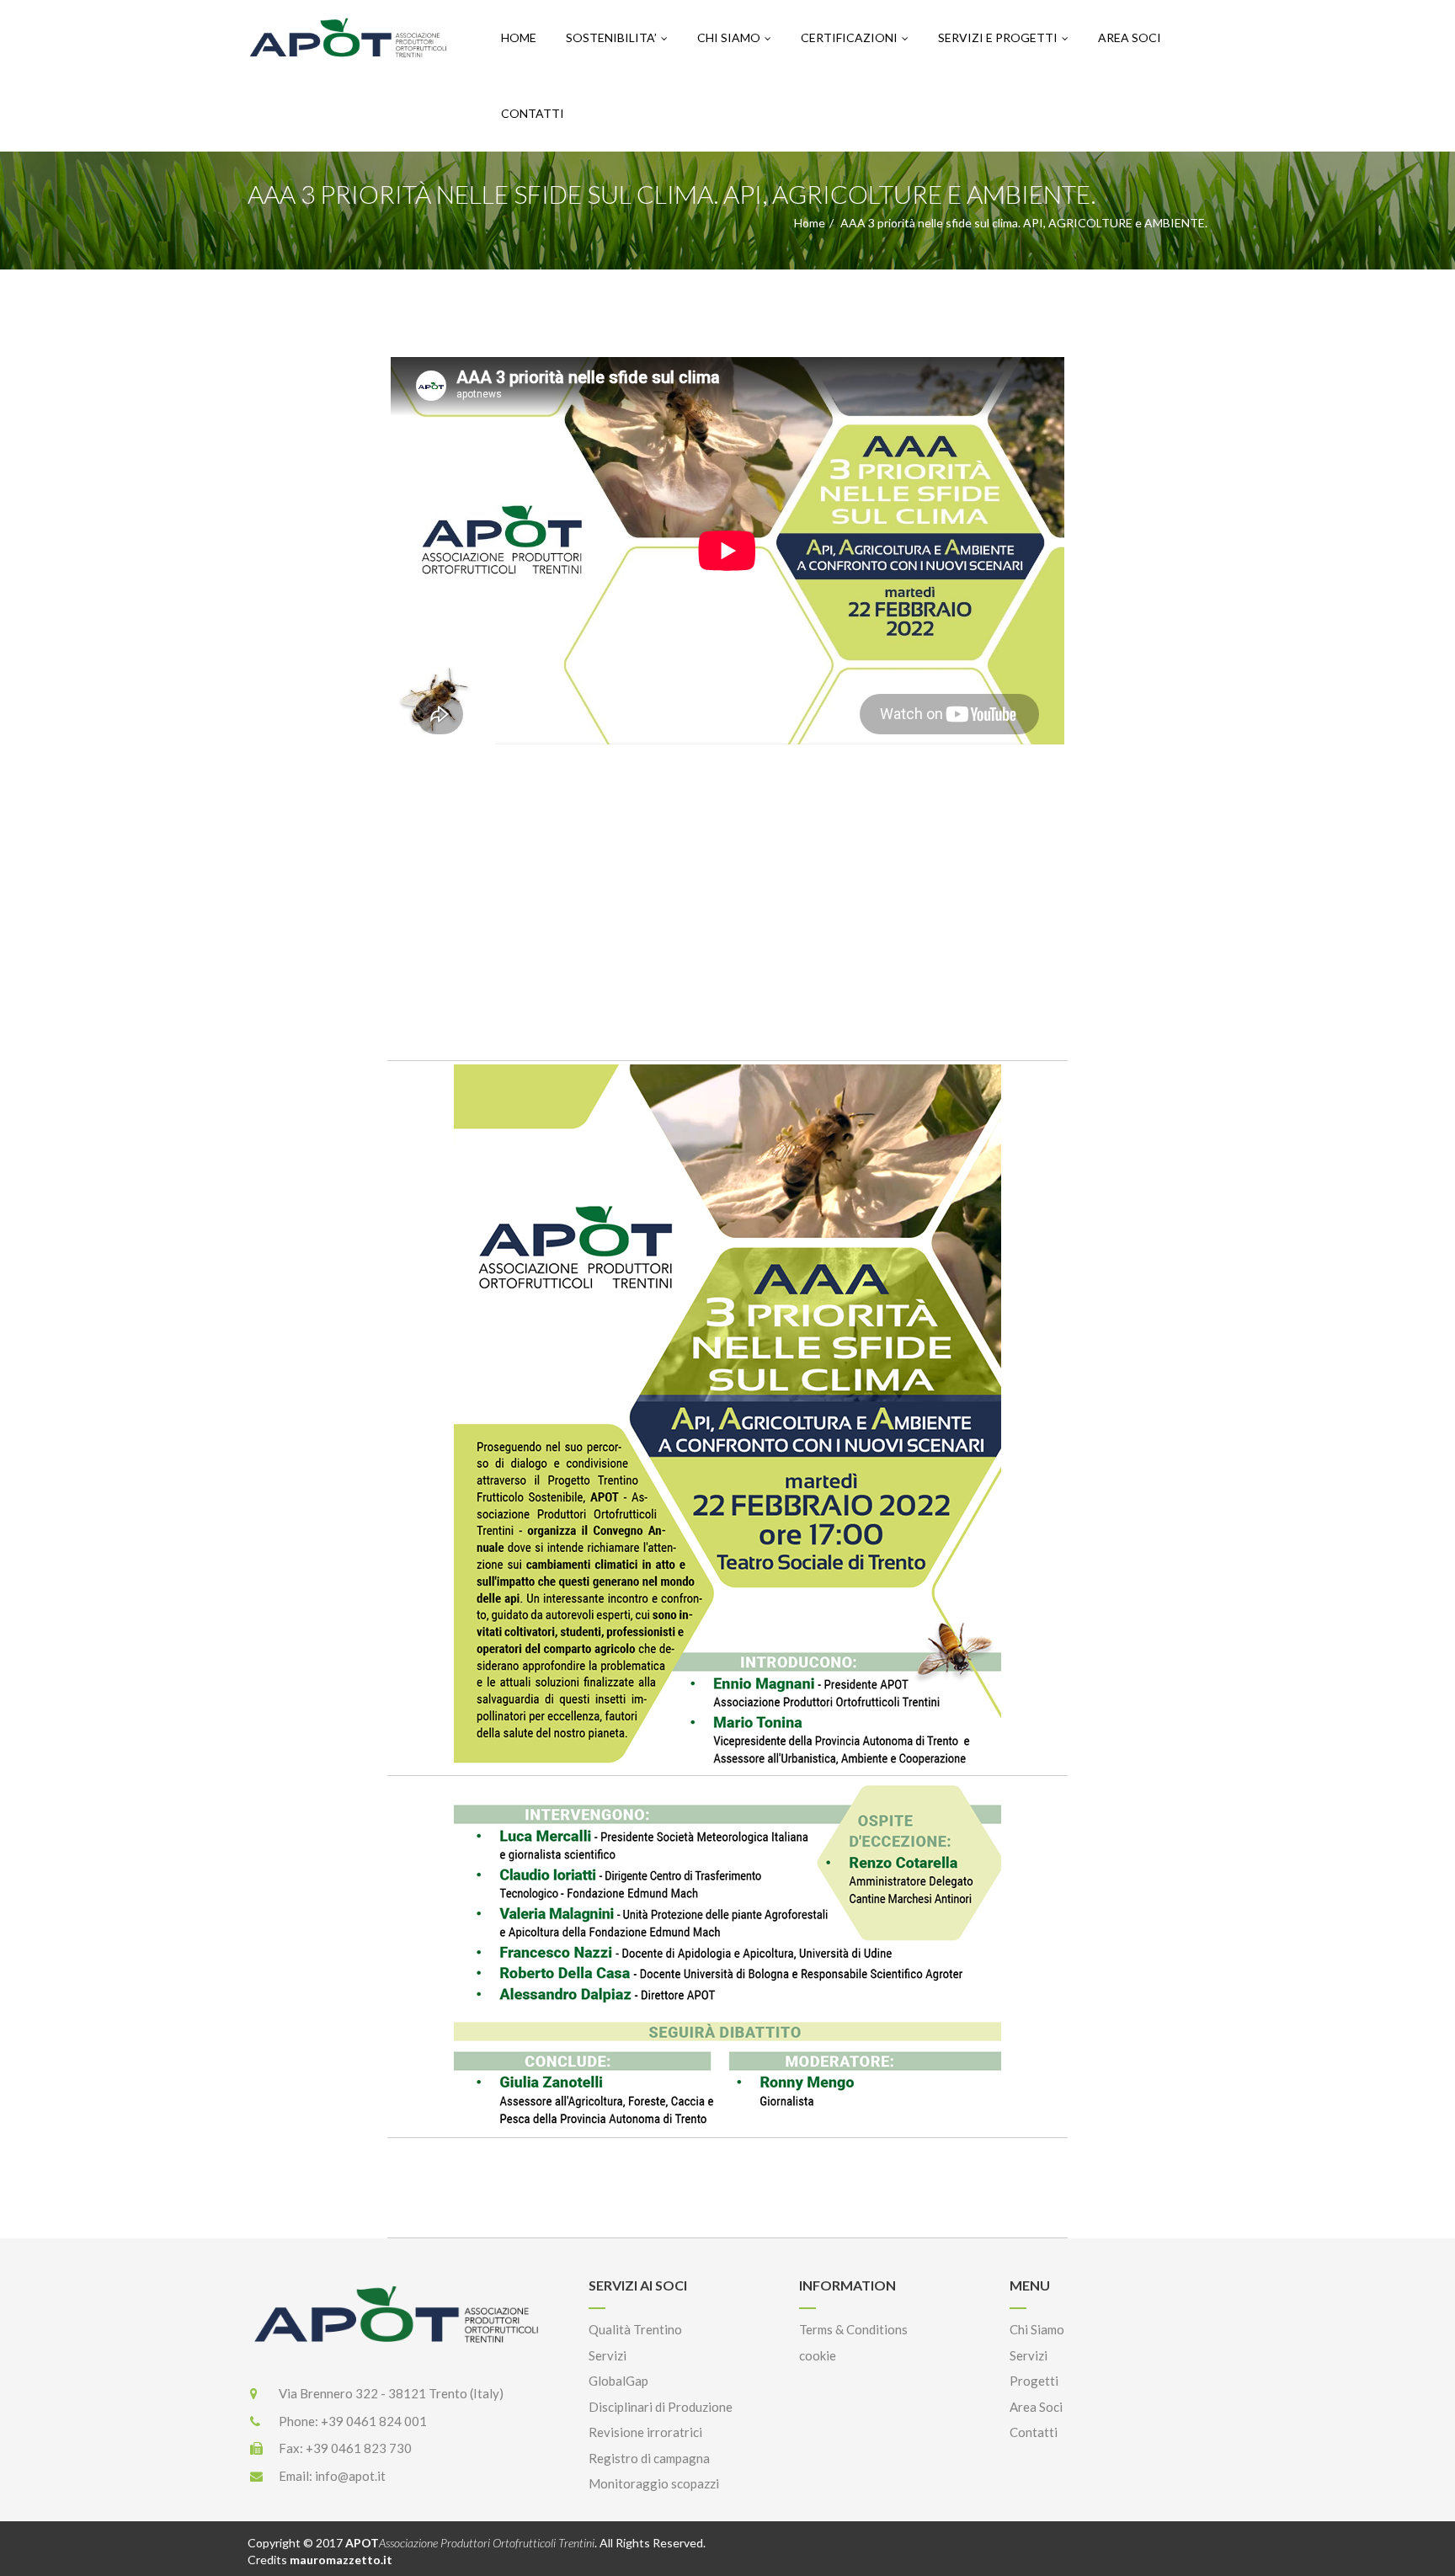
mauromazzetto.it (341, 2560)
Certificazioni (849, 37)
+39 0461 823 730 (359, 2448)
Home (519, 37)
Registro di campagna (649, 2458)
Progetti (1034, 2381)
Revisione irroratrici (645, 2432)
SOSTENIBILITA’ (611, 37)
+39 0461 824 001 (374, 2421)
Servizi (608, 2355)
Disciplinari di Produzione (661, 2407)
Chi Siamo (729, 37)
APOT (470, 2543)
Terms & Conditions (853, 2329)
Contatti (533, 113)
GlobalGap (618, 2381)
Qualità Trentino (635, 2329)
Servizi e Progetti (998, 37)
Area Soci (1130, 37)
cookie (818, 2355)
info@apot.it (350, 2476)
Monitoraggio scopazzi (654, 2483)
